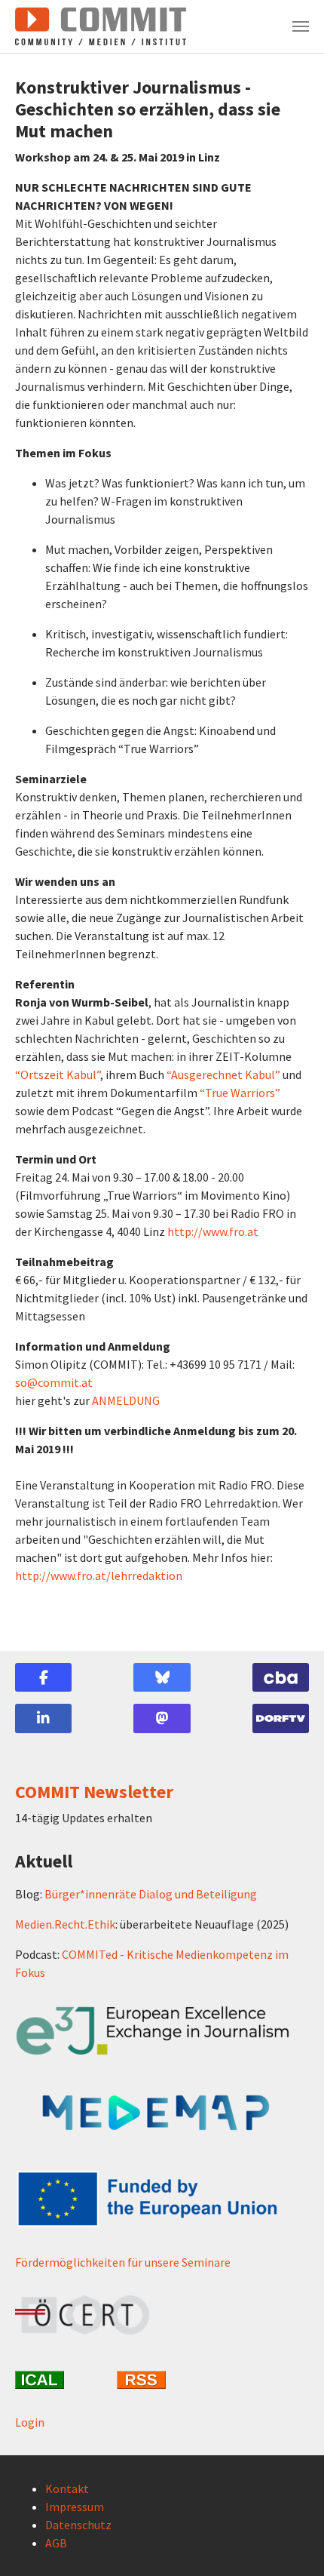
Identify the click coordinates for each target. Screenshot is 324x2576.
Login (30, 2422)
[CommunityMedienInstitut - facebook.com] (43, 1677)
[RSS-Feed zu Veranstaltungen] (162, 2380)
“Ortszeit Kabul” (58, 1074)
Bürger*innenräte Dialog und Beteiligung (151, 1894)
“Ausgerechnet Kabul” (223, 1074)
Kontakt (67, 2488)
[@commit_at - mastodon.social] (162, 1718)
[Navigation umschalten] (301, 26)
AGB (56, 2543)
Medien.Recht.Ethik (65, 1924)
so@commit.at (54, 1382)
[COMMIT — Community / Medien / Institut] (101, 26)
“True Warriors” (240, 1093)
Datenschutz (78, 2525)
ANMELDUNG (126, 1400)
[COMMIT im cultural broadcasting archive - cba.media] (281, 1677)
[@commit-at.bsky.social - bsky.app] (162, 1677)
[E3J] (162, 2031)
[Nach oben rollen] (291, 2543)
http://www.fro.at (213, 1231)
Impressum (75, 2507)
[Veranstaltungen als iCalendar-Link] (60, 2380)
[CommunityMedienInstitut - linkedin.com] (43, 1718)
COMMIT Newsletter (94, 1792)
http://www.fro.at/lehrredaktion (99, 1575)
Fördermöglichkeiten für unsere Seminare (123, 2262)
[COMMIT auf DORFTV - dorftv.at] (281, 1718)
